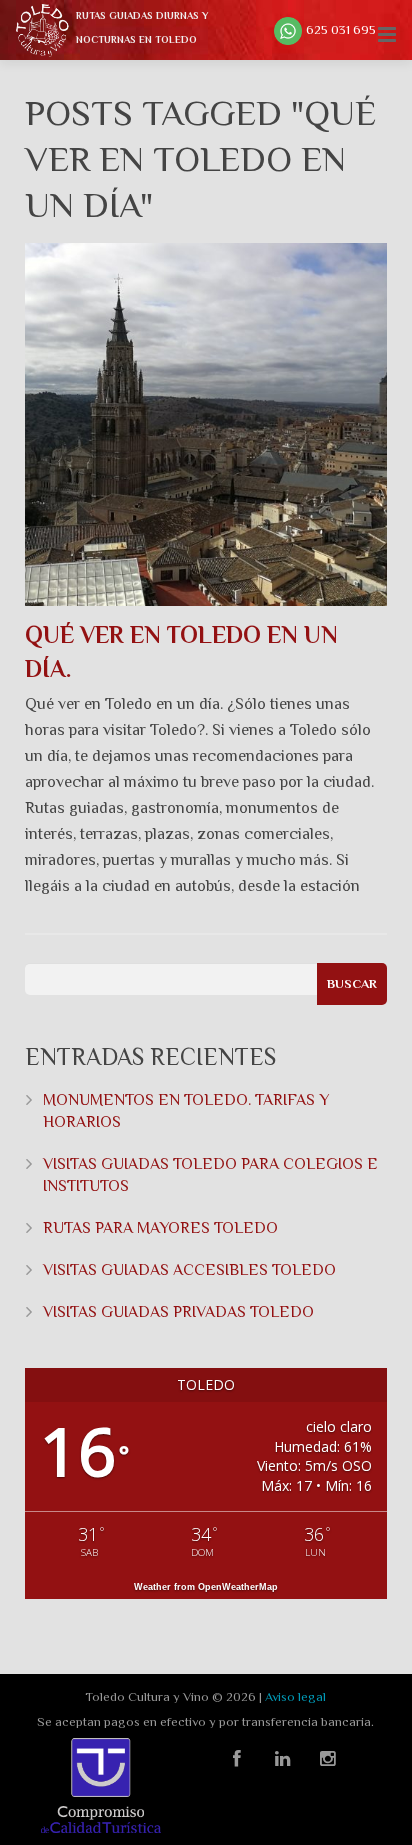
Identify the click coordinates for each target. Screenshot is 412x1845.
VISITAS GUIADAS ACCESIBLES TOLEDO (189, 1270)
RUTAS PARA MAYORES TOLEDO (160, 1228)
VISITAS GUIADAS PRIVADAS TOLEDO (178, 1312)
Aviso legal (295, 1696)
